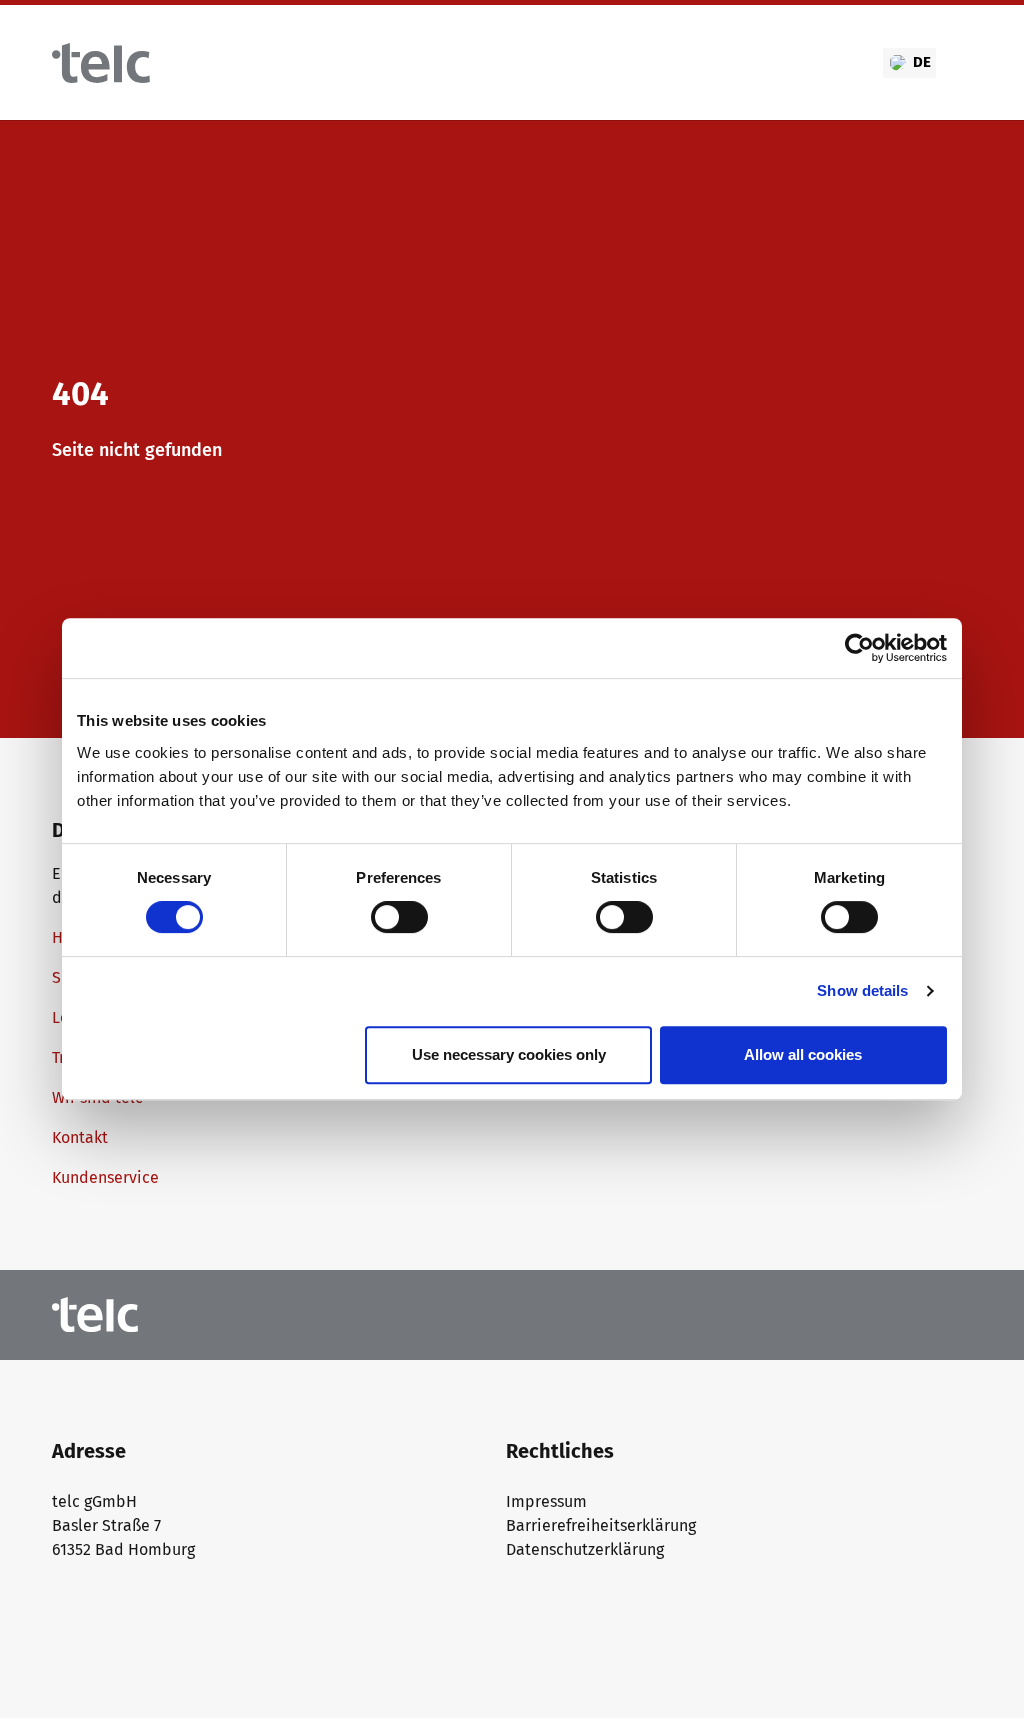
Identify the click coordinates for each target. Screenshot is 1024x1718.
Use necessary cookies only (509, 1054)
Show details (862, 990)
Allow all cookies (803, 1054)
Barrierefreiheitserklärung (601, 1525)
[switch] (399, 917)
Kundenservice (105, 1177)
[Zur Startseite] (101, 63)
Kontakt (80, 1137)
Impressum (546, 1501)
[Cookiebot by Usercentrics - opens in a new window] (859, 648)
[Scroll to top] (980, 1674)
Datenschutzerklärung (585, 1549)
